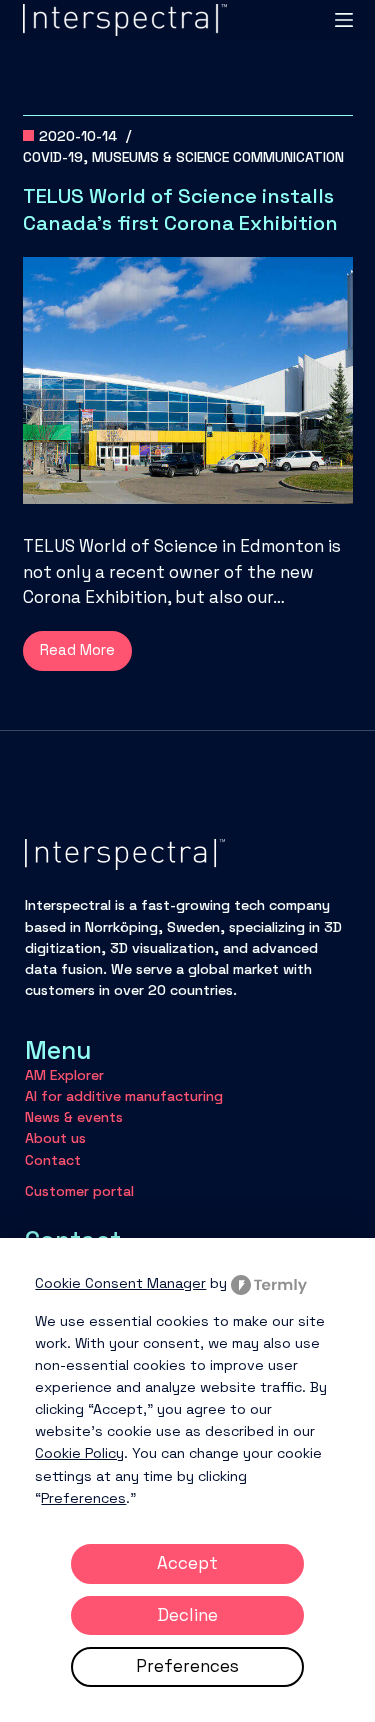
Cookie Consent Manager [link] (120, 1283)
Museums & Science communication (218, 157)
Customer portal (79, 1191)
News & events (74, 1117)
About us (55, 1138)
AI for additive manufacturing (124, 1096)
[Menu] (344, 20)
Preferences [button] (83, 1498)
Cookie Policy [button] (79, 1453)
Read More (86, 655)
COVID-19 (53, 157)
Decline (187, 1615)
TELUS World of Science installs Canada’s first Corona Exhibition (180, 209)
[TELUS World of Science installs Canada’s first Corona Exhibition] (188, 381)
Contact (53, 1160)
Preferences (187, 1666)
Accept (187, 1563)
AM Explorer (64, 1075)
